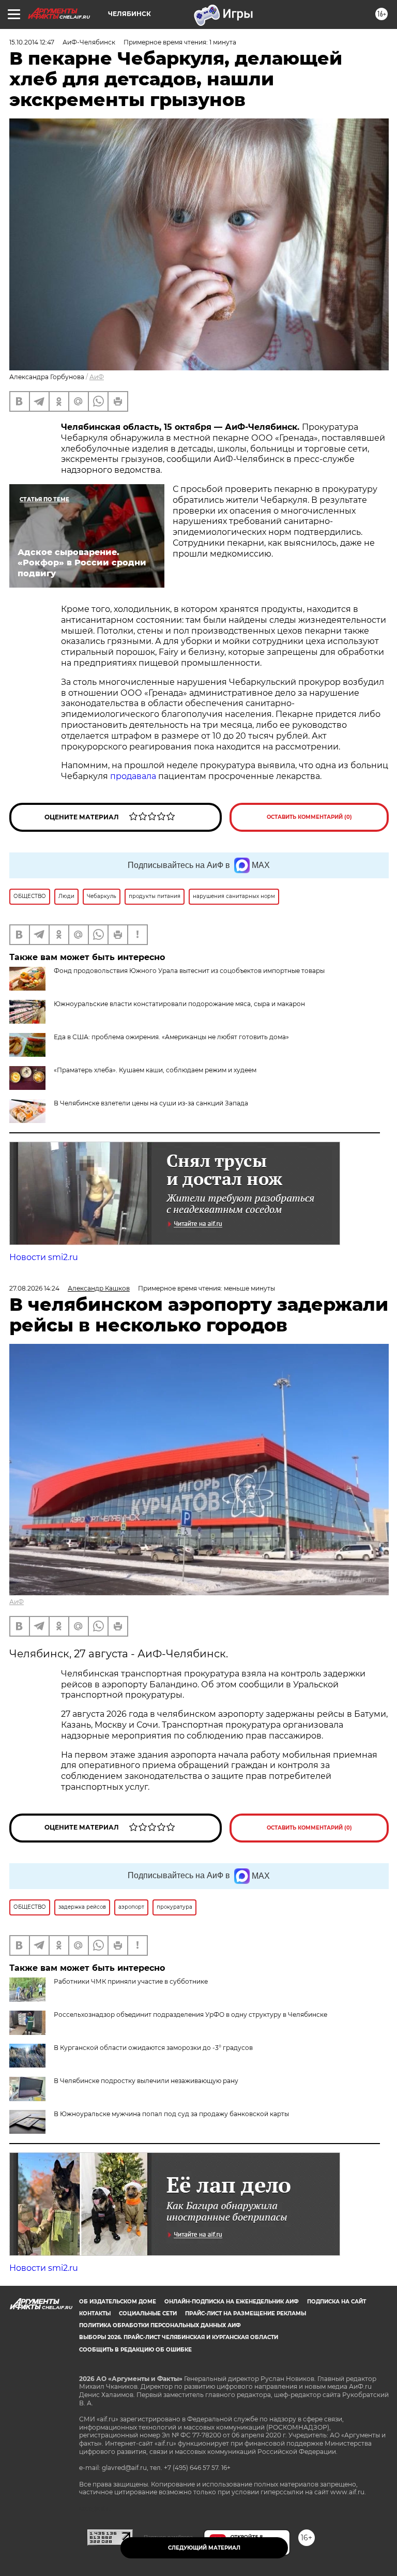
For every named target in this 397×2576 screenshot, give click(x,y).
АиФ (97, 377)
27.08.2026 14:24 (34, 1288)
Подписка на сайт (337, 2302)
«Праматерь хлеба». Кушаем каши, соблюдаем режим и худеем (155, 1070)
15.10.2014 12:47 (32, 42)
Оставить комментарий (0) (309, 817)
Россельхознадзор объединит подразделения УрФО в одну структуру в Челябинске (190, 2015)
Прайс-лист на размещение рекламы (246, 2313)
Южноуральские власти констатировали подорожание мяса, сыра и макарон (179, 1004)
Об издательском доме (118, 2302)
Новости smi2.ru (44, 1257)
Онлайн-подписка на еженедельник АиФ (232, 2302)
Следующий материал (204, 2548)
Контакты (95, 2313)
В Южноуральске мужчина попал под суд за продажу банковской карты (171, 2114)
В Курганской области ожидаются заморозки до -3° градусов (153, 2048)
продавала (134, 776)
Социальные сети (148, 2313)
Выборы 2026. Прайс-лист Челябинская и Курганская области (179, 2337)
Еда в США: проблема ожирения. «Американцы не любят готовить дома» (171, 1037)
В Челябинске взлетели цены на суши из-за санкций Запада (151, 1103)
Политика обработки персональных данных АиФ (160, 2325)
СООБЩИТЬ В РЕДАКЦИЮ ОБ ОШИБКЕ (135, 2350)
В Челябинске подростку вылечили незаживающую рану (146, 2081)
